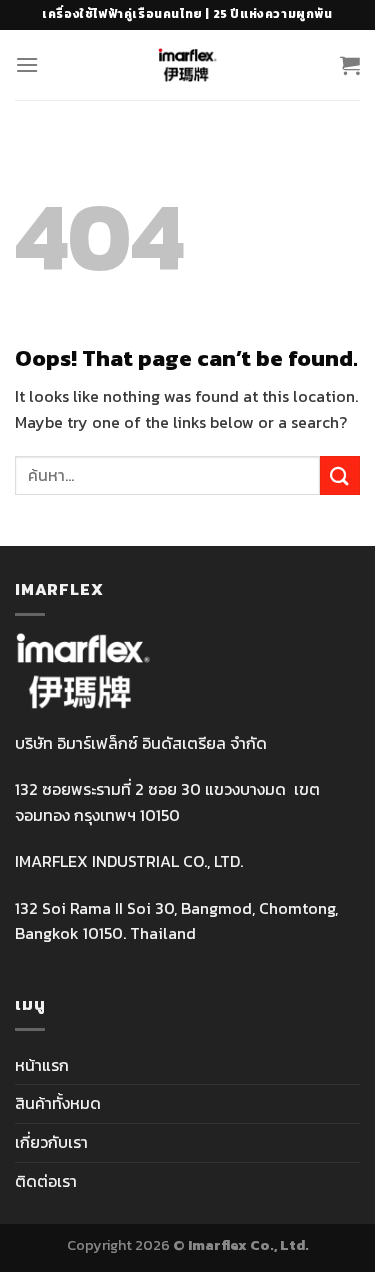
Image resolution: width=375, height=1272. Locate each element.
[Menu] (27, 64)
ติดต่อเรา (46, 1181)
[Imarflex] (187, 65)
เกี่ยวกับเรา (51, 1142)
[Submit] (340, 475)
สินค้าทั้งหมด (58, 1103)
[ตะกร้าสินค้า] (350, 65)
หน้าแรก (42, 1065)
